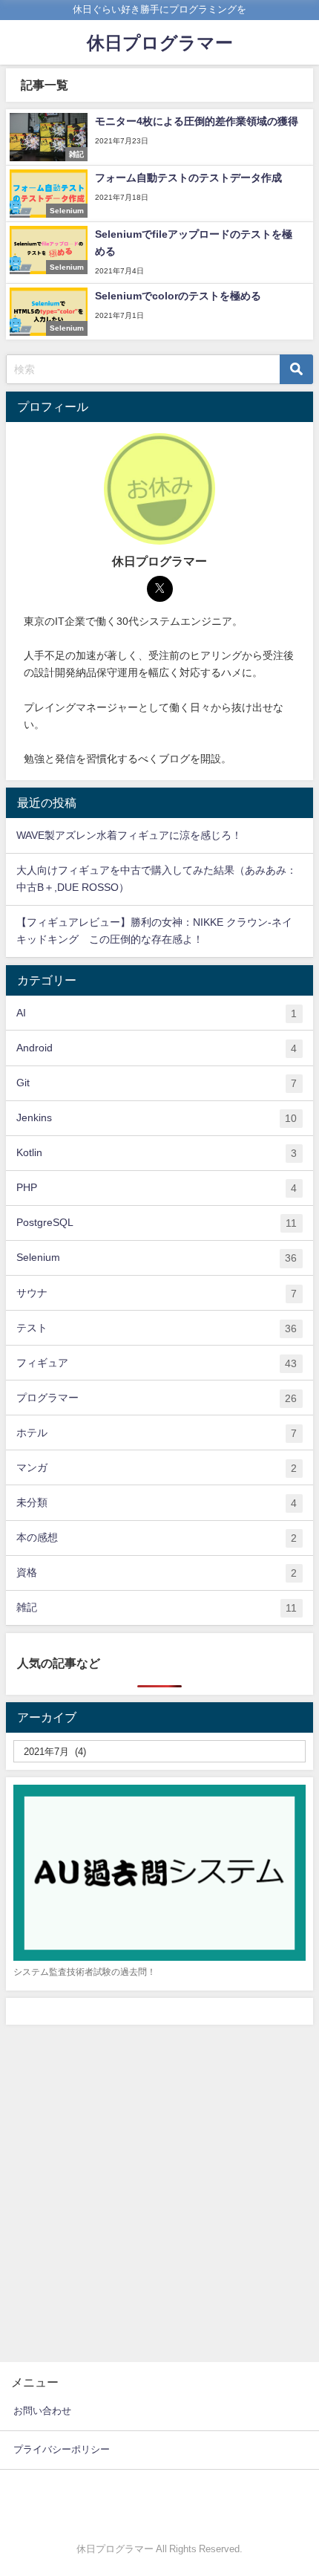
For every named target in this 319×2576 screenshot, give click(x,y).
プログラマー (157, 1398)
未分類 (157, 1503)
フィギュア (157, 1363)
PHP (157, 1188)
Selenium (157, 1258)
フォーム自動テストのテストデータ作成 (188, 178)
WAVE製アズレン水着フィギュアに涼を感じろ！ (129, 835)
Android (157, 1048)
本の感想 (157, 1538)
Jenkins (157, 1118)
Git (157, 1083)
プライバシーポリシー (62, 2449)
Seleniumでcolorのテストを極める (178, 296)
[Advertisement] (159, 2192)
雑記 (157, 1607)
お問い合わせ (42, 2411)
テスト (157, 1328)
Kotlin (157, 1153)
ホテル (157, 1433)
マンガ (157, 1468)
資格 (157, 1573)
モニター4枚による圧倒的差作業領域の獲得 (197, 121)
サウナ (157, 1293)
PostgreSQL (157, 1223)
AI (157, 1013)
